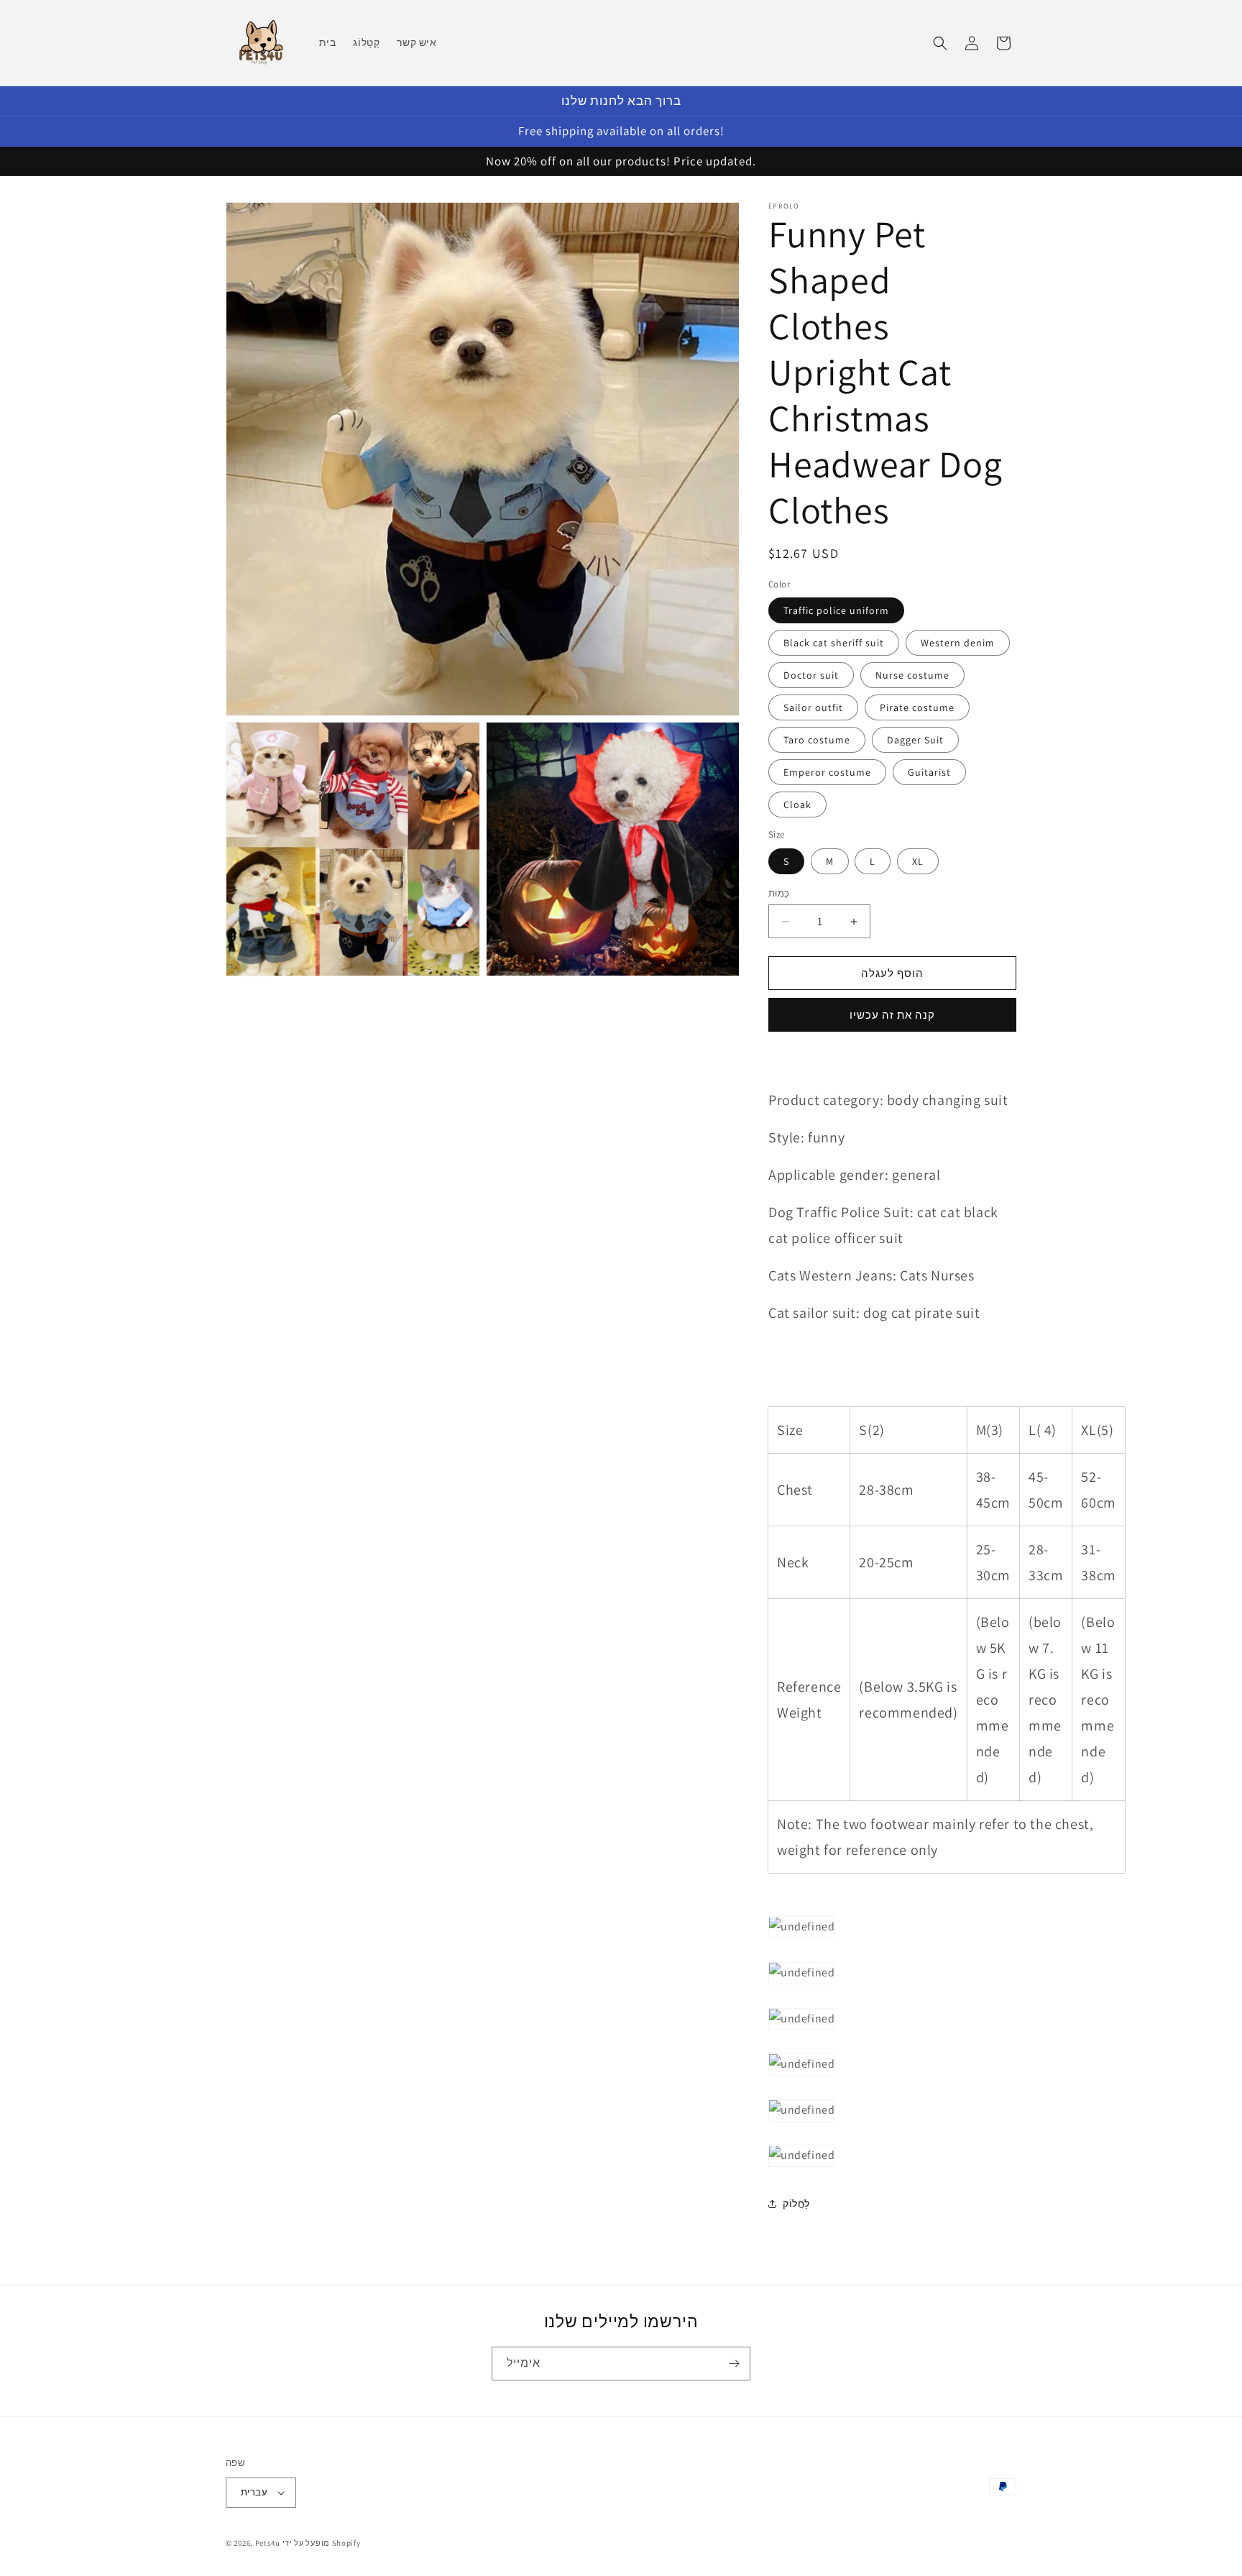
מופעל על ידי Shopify (322, 2543)
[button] (940, 43)
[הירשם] (734, 2364)
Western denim (958, 643)
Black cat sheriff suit (834, 643)
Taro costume (817, 741)
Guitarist (929, 773)
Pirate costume (917, 708)
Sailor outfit (813, 708)
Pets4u (268, 2543)
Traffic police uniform (836, 611)
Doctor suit (811, 676)
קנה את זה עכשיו (892, 1015)
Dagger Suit (915, 741)
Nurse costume (912, 676)
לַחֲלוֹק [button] (796, 2204)
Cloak (797, 805)
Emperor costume (827, 773)
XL (918, 861)
